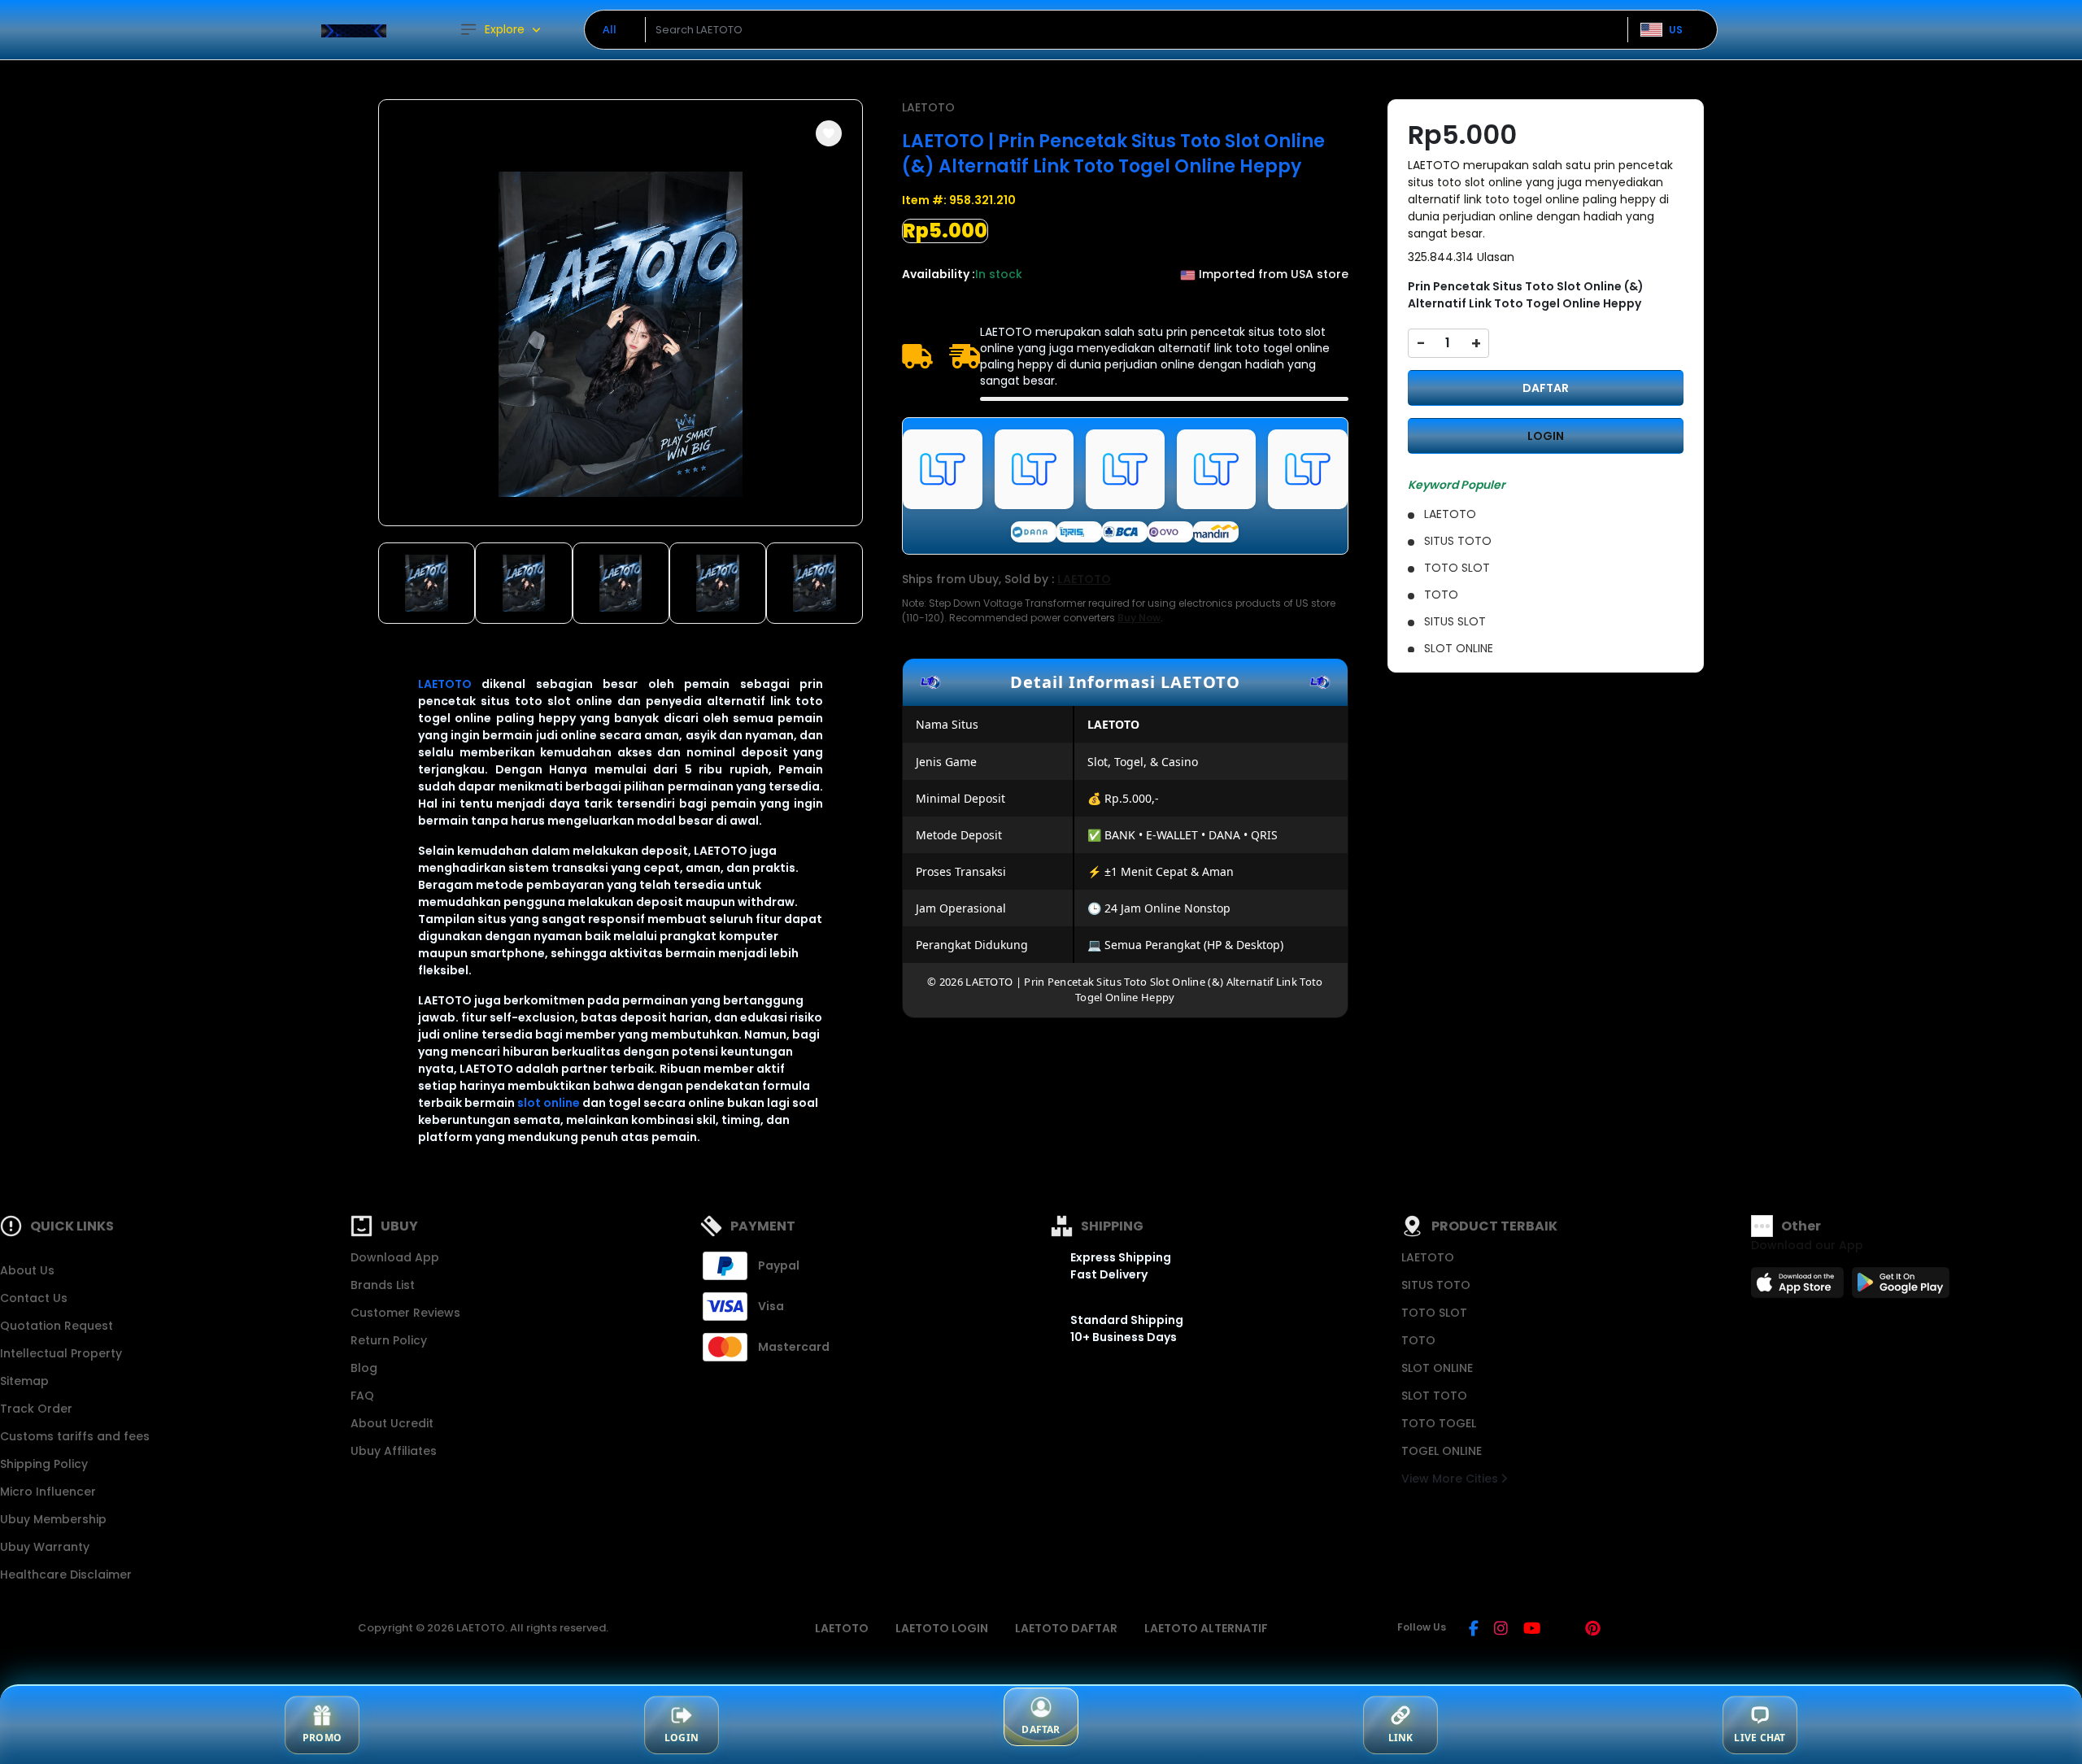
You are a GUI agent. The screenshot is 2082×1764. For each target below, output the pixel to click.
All (610, 29)
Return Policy (389, 1340)
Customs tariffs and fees (75, 1436)
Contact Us (34, 1298)
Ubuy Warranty (45, 1547)
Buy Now (1139, 618)
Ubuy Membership (53, 1519)
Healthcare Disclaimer (66, 1575)
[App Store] (1800, 1287)
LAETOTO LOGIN (942, 1628)
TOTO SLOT (1434, 1313)
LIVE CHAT (1760, 1738)
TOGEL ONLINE (1442, 1451)
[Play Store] (1901, 1287)
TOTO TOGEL (1439, 1423)
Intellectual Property (61, 1353)
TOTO (1418, 1340)
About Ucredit (392, 1423)
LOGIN (1546, 436)
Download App (395, 1257)
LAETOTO (445, 684)
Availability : (939, 274)
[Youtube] (1532, 1630)
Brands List (383, 1285)
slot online (549, 1103)
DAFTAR (1546, 388)
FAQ (362, 1396)
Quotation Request (57, 1326)
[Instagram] (1501, 1630)
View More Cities (1451, 1479)
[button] (829, 133)
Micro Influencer (48, 1492)
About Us (27, 1270)
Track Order (36, 1409)
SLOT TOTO (1434, 1396)
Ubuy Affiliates (394, 1451)
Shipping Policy (44, 1464)
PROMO (322, 1738)
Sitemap (24, 1381)
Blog (364, 1368)
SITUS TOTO (1436, 1285)
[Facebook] (1474, 1630)
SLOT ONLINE (1437, 1368)
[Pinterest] (1593, 1630)
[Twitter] (1563, 1630)
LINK (1401, 1738)
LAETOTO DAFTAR (1066, 1628)
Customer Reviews (405, 1313)
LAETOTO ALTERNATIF (1206, 1628)
